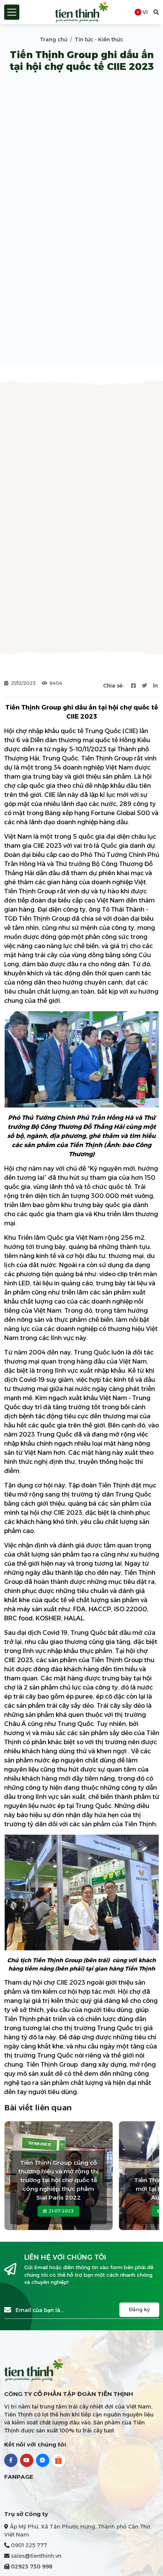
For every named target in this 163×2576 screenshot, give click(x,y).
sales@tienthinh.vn (36, 2556)
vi (145, 12)
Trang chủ (54, 40)
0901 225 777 (29, 2545)
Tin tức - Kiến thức (99, 40)
